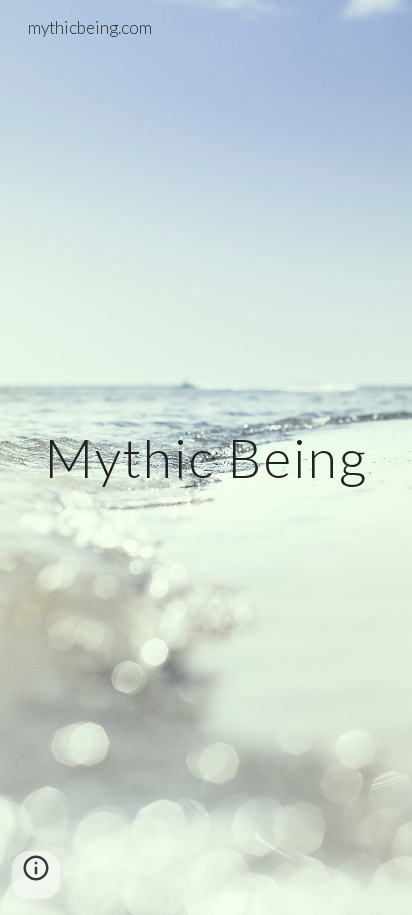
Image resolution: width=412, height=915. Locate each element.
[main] (206, 457)
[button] (36, 875)
